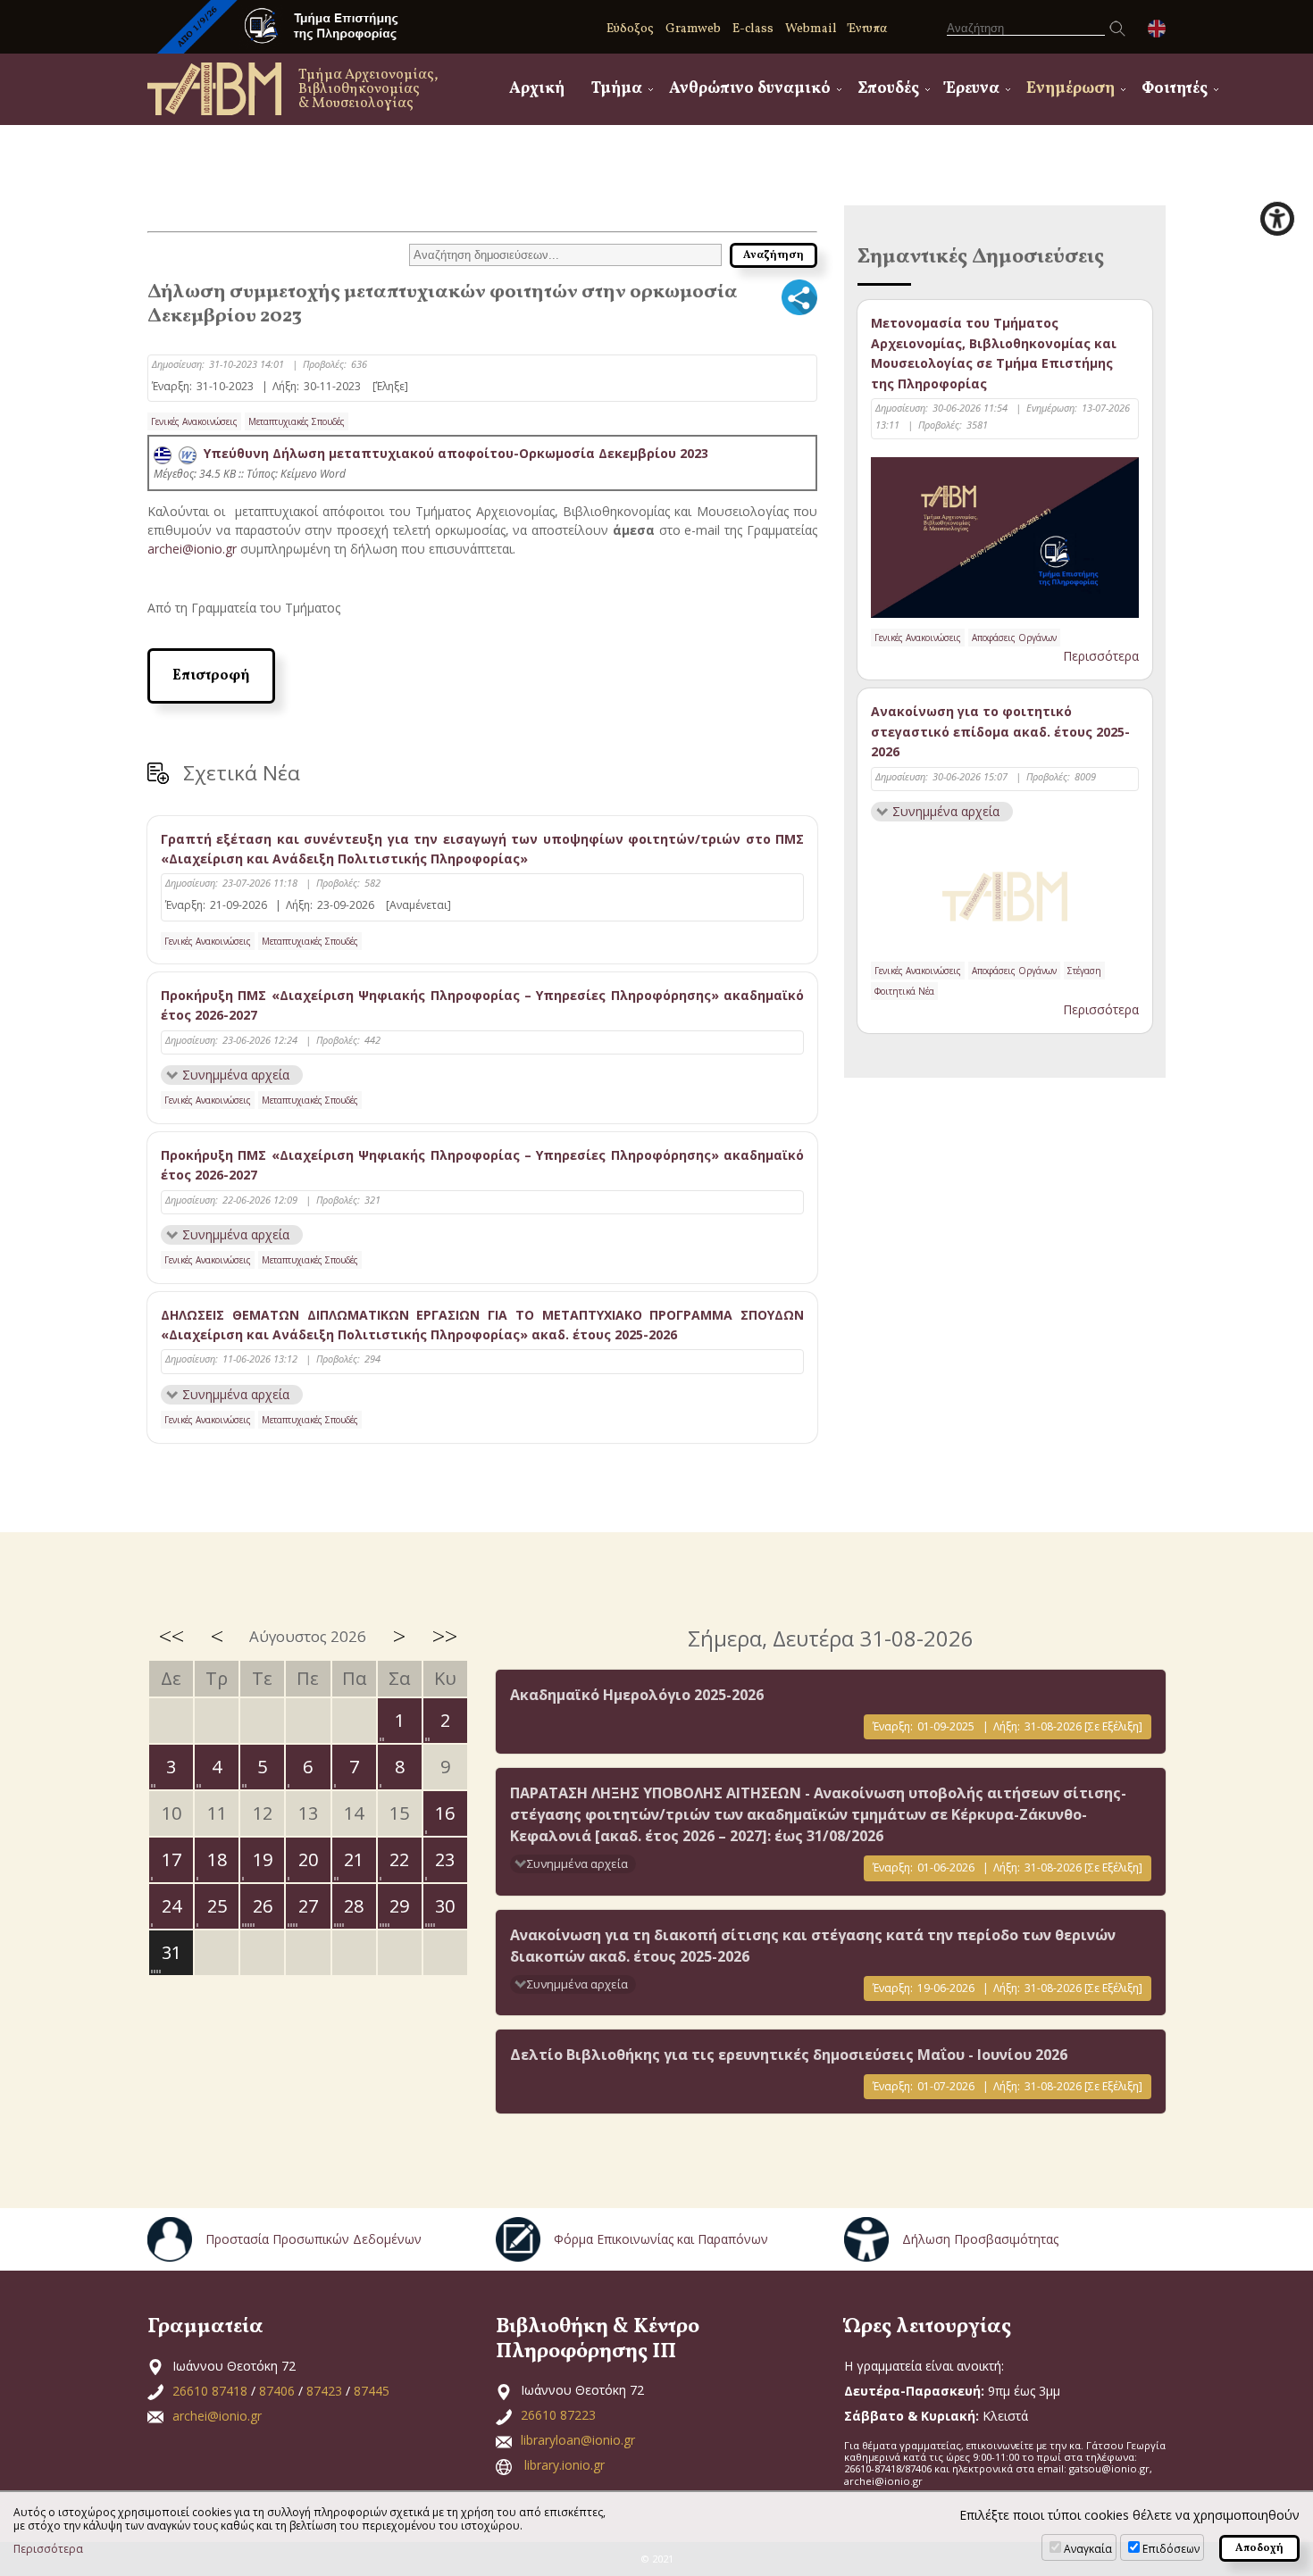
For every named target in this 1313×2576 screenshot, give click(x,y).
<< (171, 1636)
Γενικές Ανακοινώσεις (194, 421)
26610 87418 (210, 2391)
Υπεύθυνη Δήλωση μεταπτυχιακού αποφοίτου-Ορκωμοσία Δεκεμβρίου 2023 (452, 453)
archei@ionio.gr (192, 549)
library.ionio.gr (565, 2465)
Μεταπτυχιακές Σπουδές (297, 421)
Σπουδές (888, 89)
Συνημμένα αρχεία (236, 1075)
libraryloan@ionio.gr (578, 2440)
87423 (324, 2391)
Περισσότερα (1101, 656)
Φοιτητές (1175, 89)
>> (445, 1636)
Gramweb (693, 29)
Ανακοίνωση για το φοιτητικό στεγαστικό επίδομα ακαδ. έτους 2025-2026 (1000, 731)
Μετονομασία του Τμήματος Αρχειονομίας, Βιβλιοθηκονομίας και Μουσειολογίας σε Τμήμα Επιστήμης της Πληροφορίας (994, 353)
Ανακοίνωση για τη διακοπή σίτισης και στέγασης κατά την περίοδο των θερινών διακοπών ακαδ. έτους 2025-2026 (813, 1946)
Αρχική (537, 89)
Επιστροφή (211, 676)
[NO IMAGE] (1005, 893)
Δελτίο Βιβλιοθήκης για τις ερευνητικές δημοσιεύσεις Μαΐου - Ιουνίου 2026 (789, 2055)
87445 (372, 2391)
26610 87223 (558, 2415)
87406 (277, 2391)
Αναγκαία (1088, 2549)
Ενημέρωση (1070, 89)
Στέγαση (1084, 971)
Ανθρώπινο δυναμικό (750, 89)
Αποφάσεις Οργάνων (1014, 638)
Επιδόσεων (1171, 2549)
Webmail (811, 29)
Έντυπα (868, 29)
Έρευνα (973, 89)
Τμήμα (617, 89)
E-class (753, 29)
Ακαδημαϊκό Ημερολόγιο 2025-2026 (637, 1695)
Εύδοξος (630, 29)
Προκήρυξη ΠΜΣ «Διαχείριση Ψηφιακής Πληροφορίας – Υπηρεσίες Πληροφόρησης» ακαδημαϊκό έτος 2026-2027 (482, 1005)
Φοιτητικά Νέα (904, 991)
